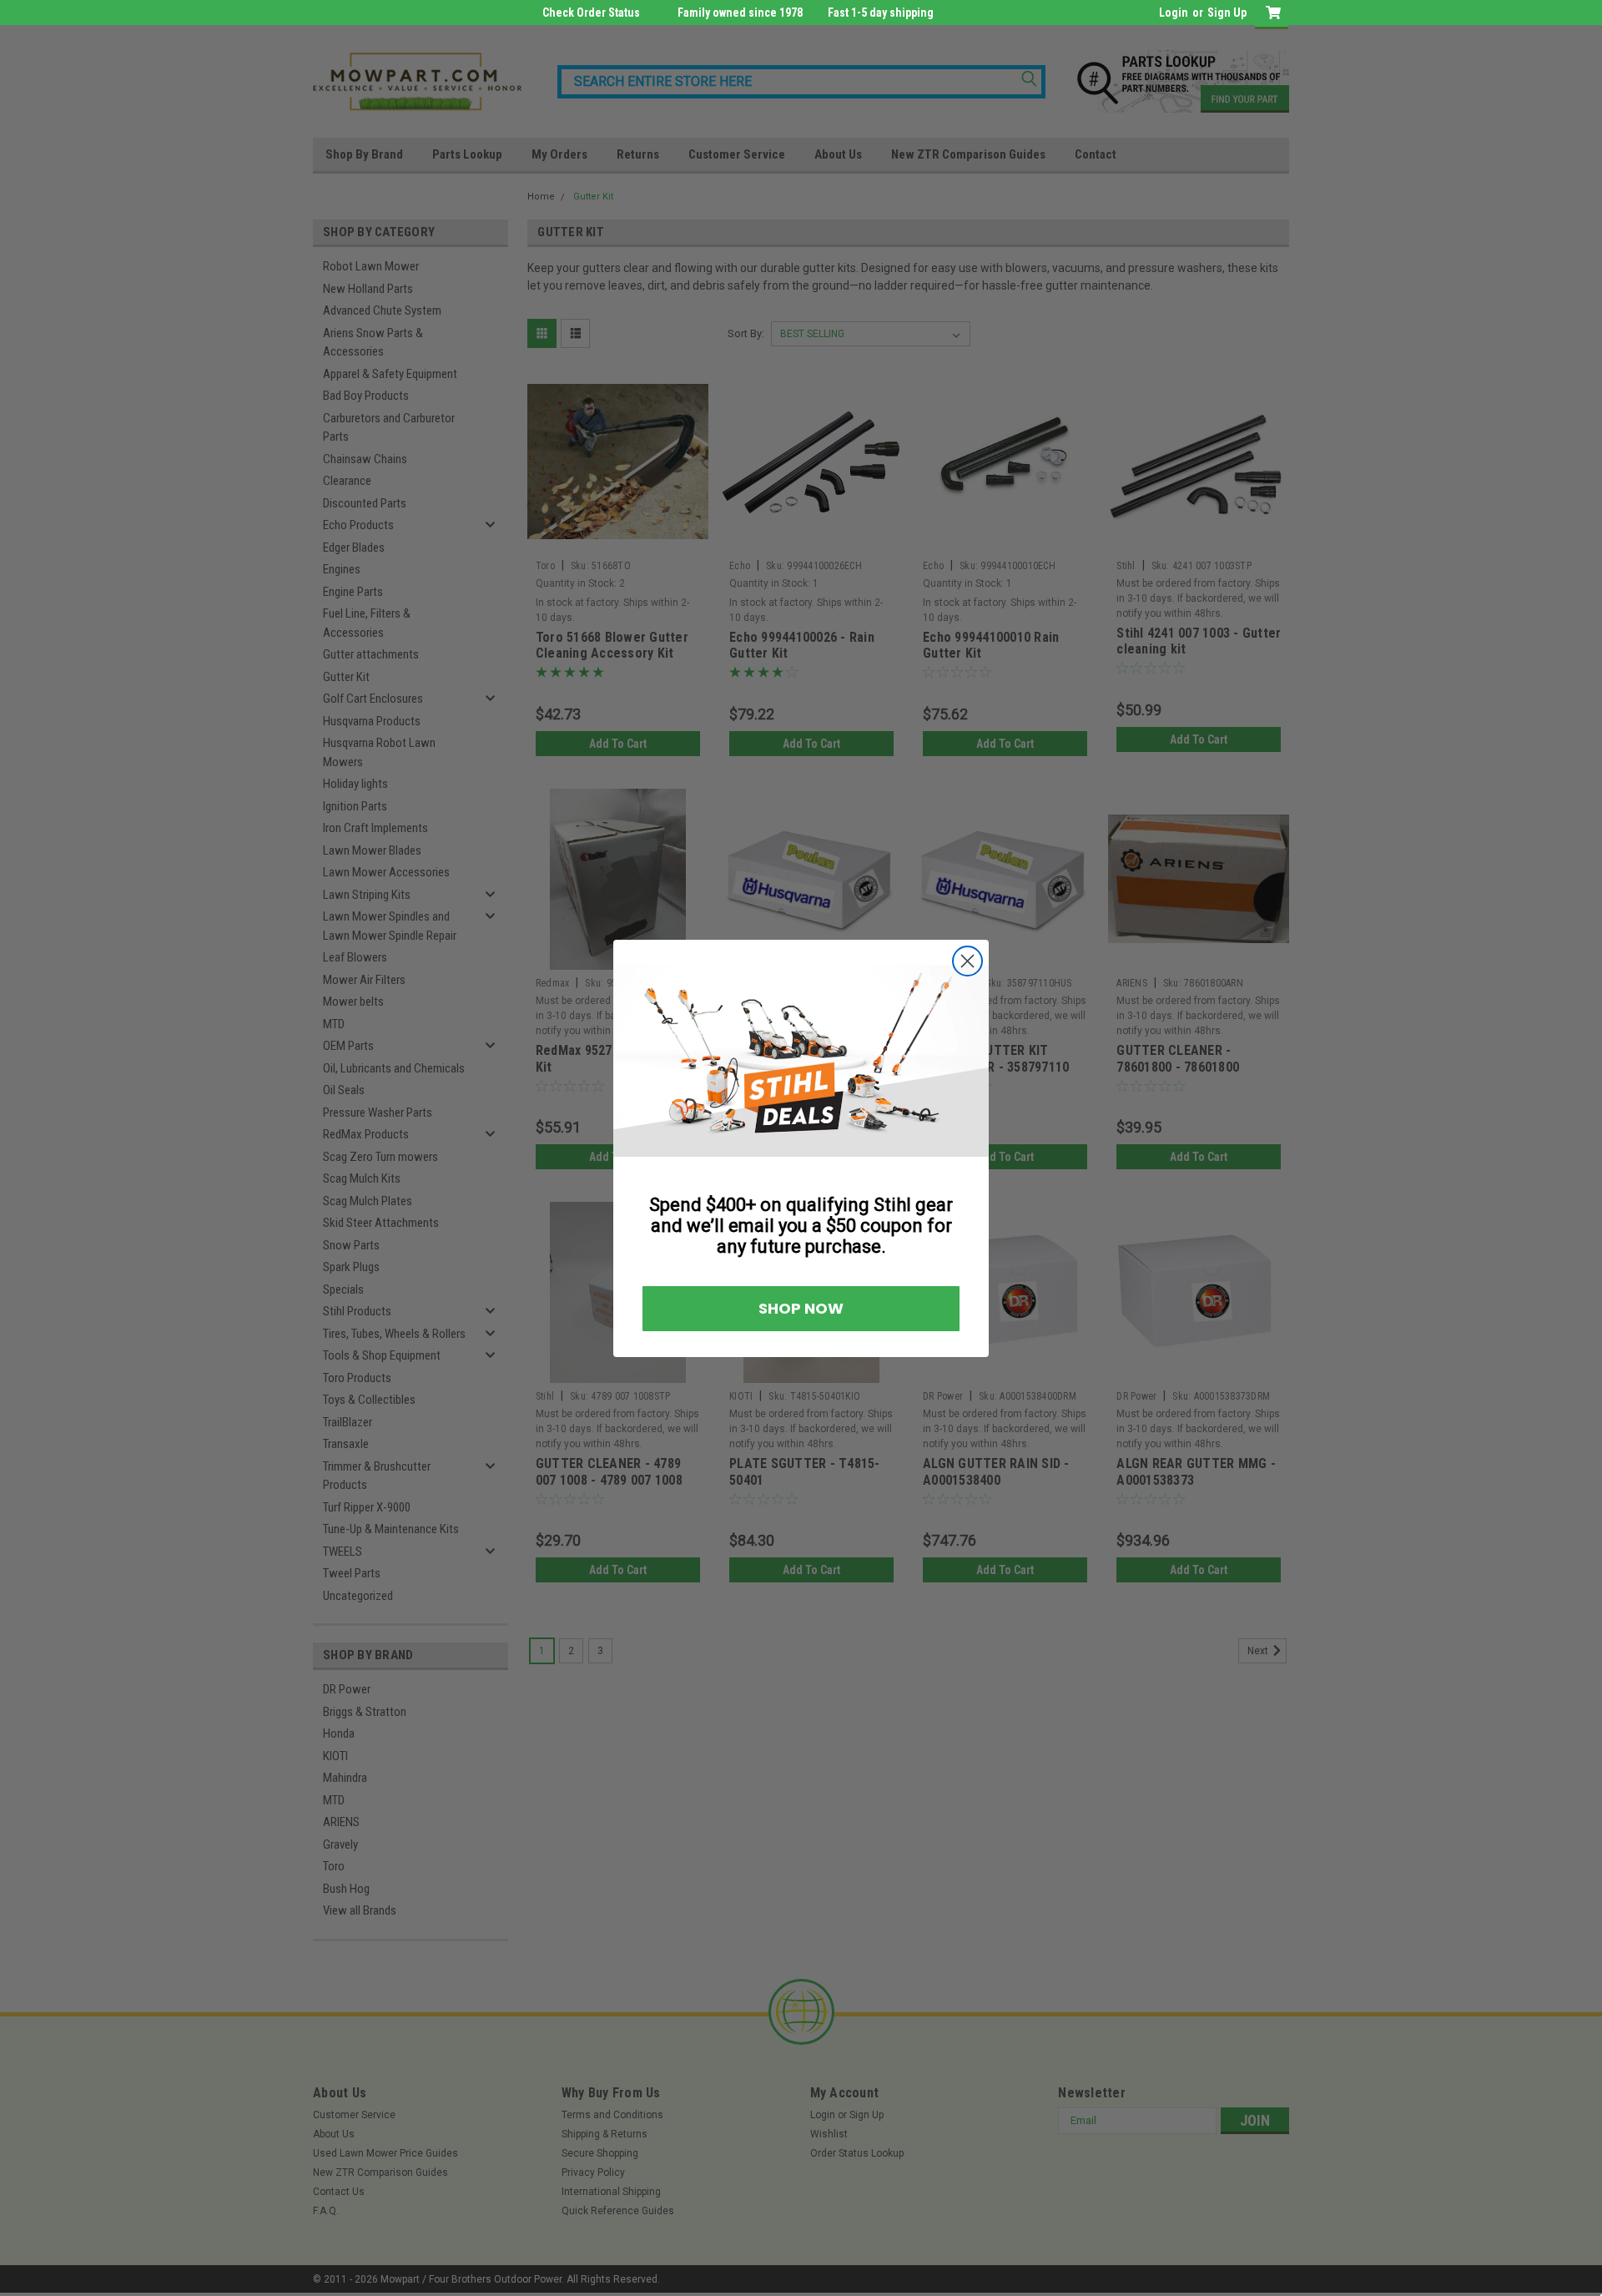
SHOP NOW (801, 1308)
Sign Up (1227, 13)
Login (1174, 13)
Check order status (591, 13)
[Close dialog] (967, 961)
